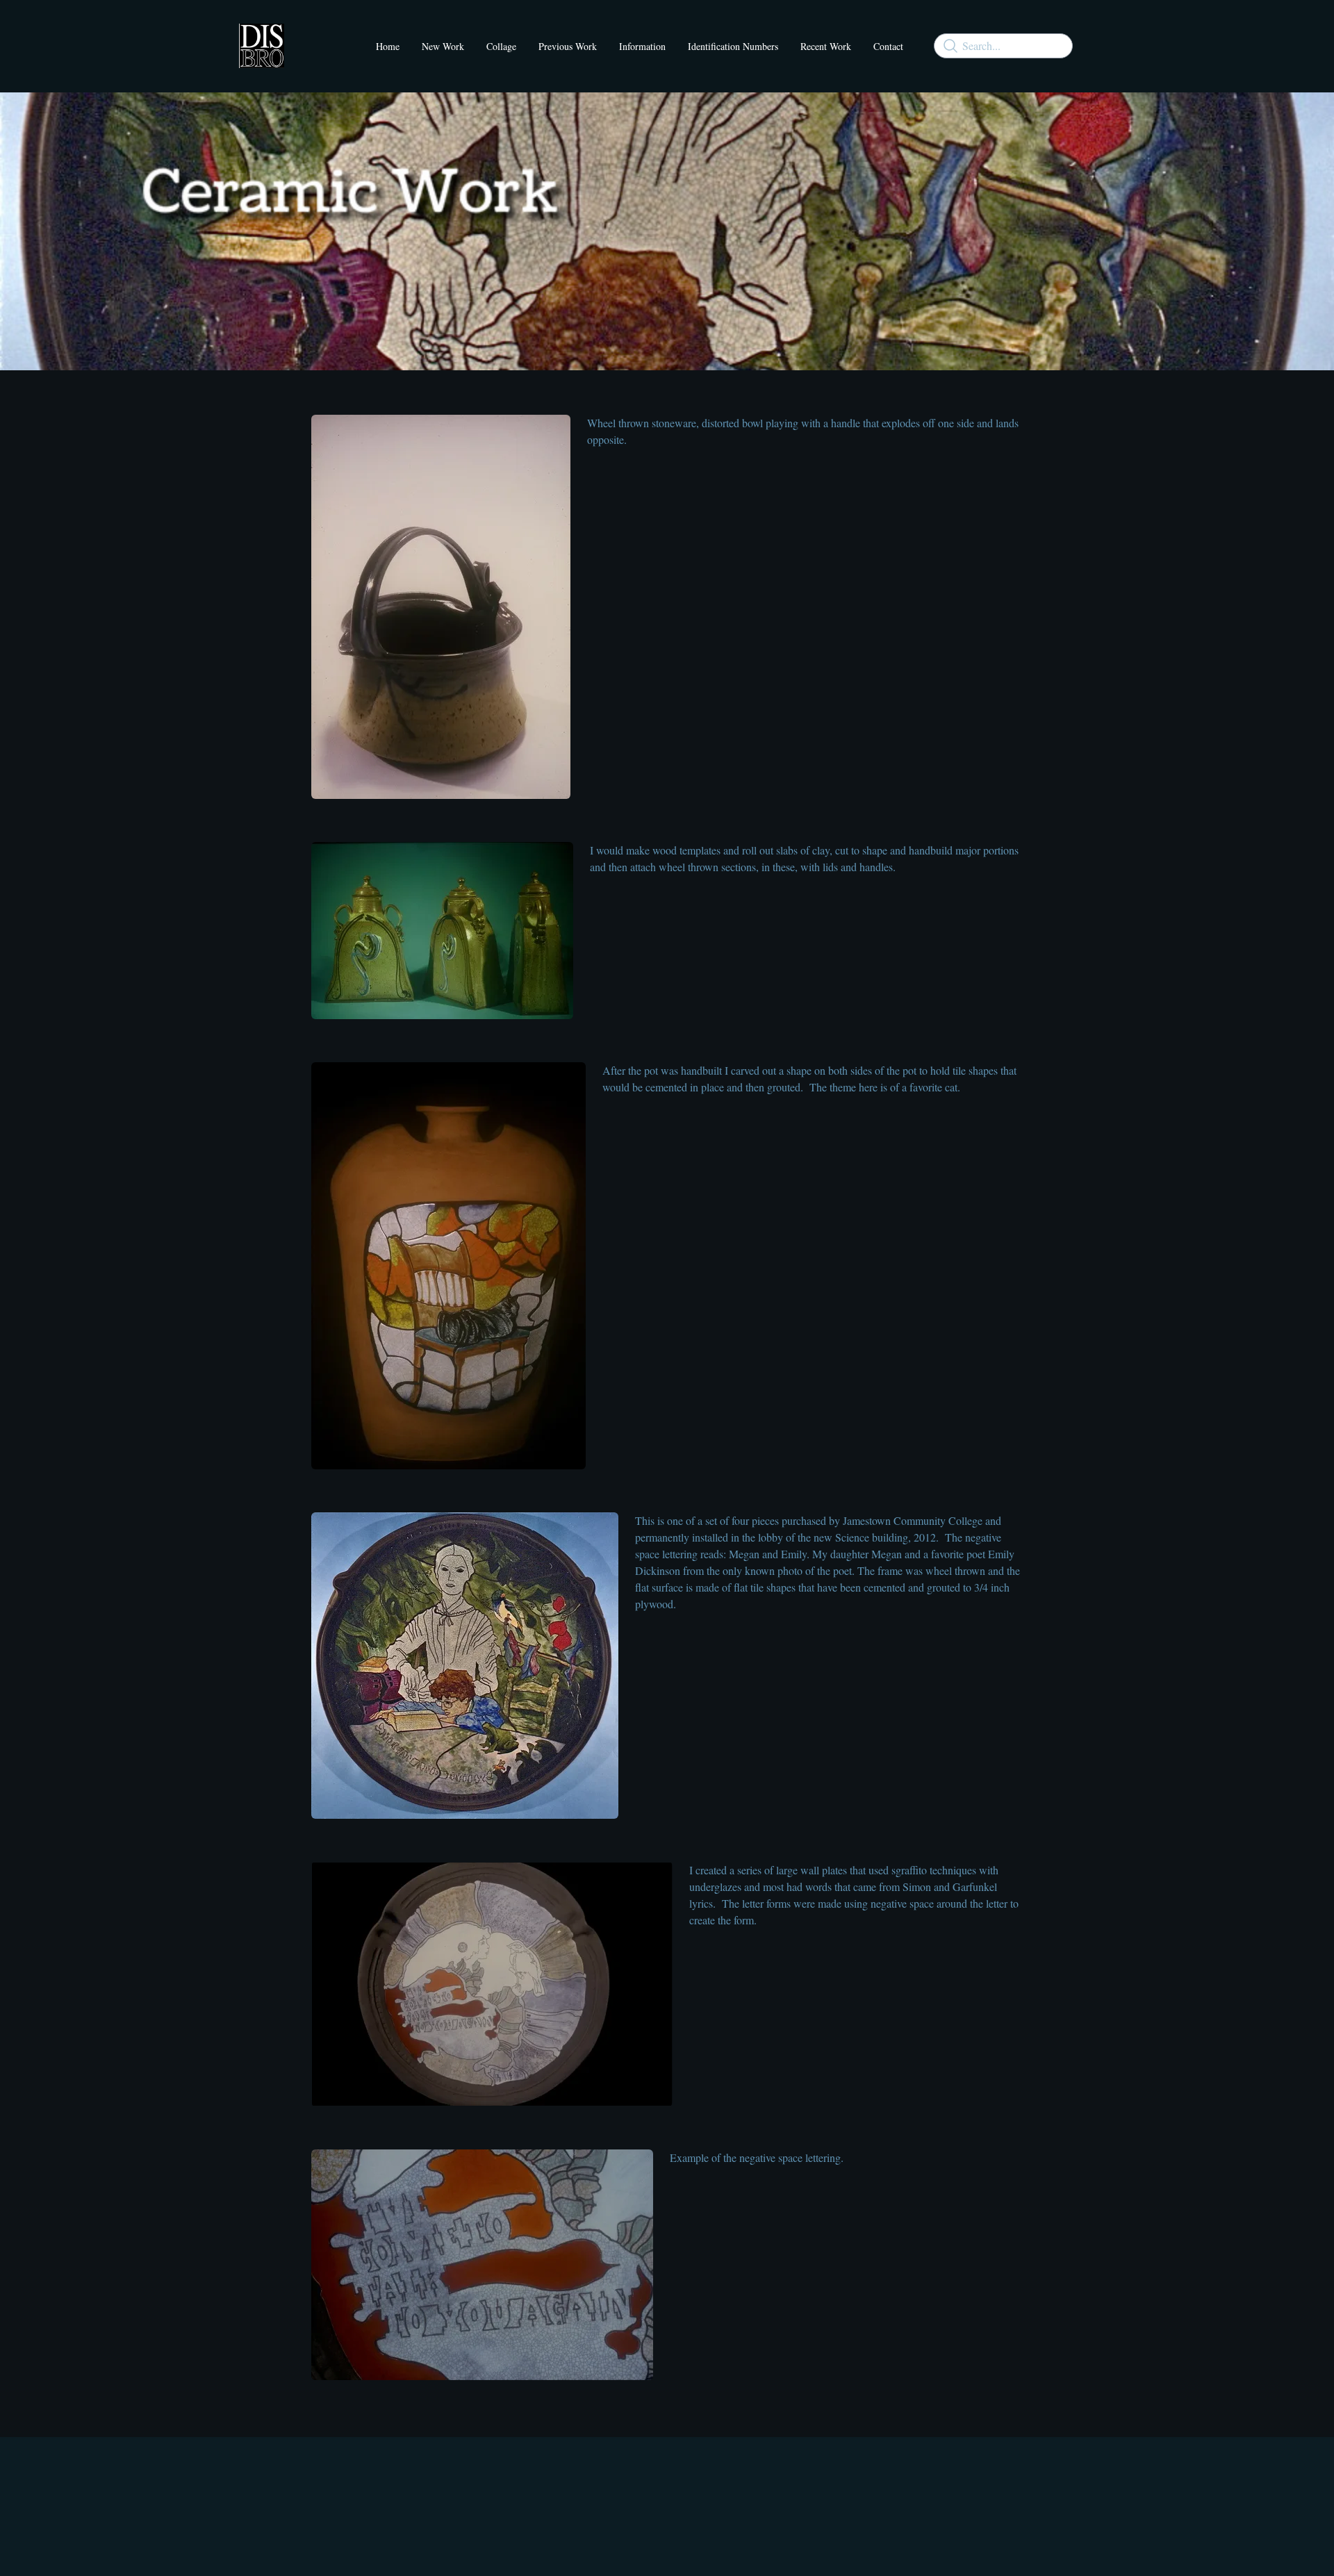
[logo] (262, 46)
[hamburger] (301, 38)
